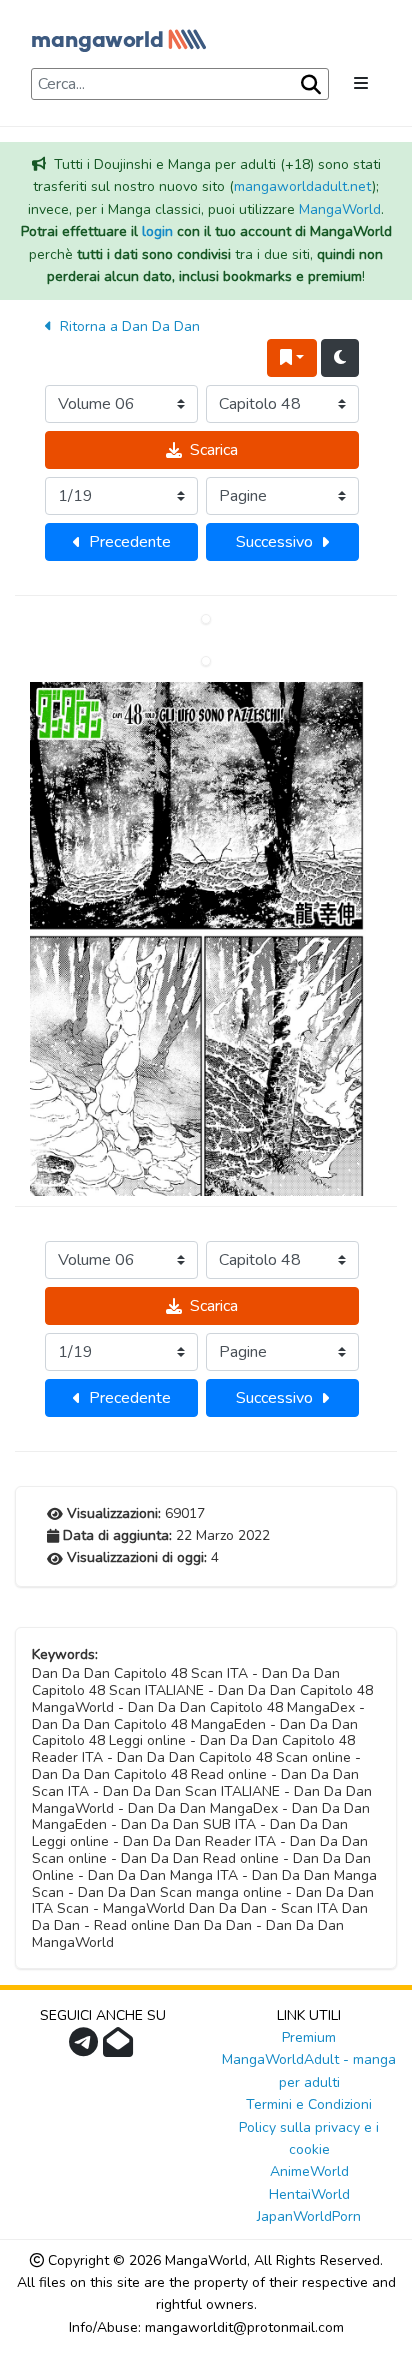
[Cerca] (309, 85)
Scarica (214, 450)
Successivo (274, 542)
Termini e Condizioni (309, 2104)
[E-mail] (120, 2048)
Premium (309, 2037)
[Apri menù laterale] (361, 84)
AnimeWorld (309, 2171)
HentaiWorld (309, 2194)
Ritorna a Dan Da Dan (128, 326)
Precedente (130, 542)
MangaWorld (340, 209)
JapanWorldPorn (309, 2216)
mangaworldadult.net (303, 186)
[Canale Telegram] (86, 2048)
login (157, 231)
